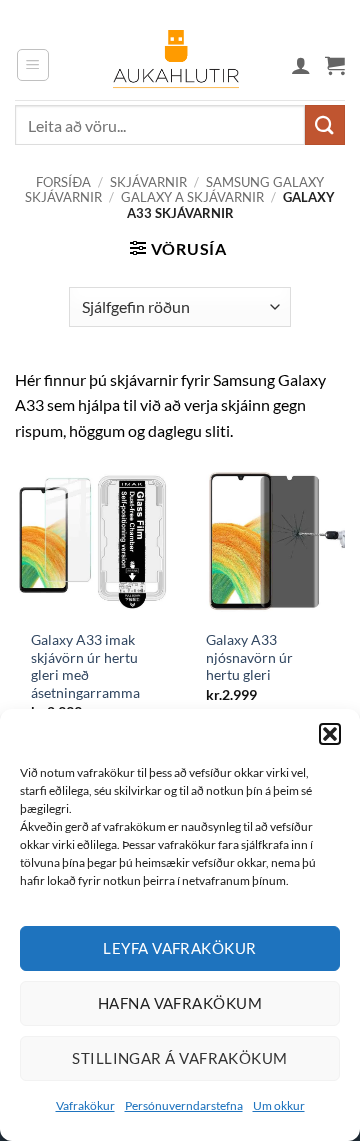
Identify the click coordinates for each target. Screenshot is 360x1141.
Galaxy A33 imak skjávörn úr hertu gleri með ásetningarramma (85, 666)
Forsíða (63, 182)
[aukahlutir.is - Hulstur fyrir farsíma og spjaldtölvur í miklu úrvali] (176, 65)
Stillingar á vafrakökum (179, 1058)
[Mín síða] (301, 65)
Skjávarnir (148, 182)
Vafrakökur (85, 1105)
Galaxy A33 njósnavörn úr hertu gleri (249, 657)
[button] (330, 734)
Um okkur (279, 1105)
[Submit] (325, 124)
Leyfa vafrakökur (179, 948)
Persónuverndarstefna (184, 1105)
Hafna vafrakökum (180, 1003)
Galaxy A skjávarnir (192, 197)
